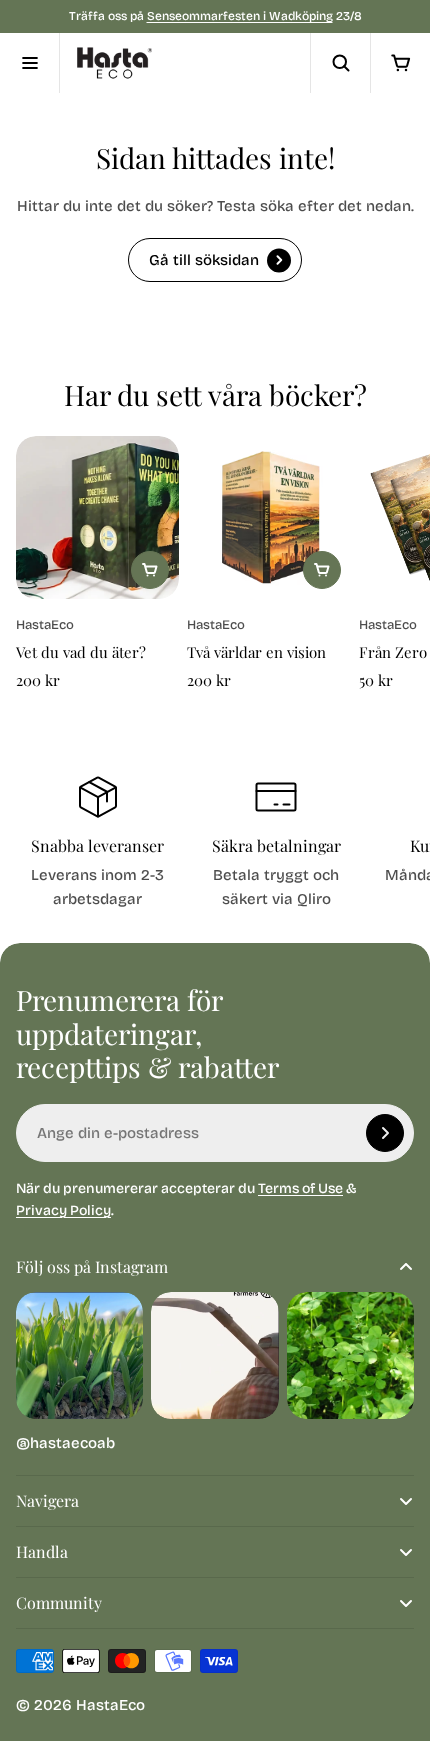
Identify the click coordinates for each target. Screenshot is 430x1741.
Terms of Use (300, 1188)
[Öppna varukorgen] (400, 63)
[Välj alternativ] (322, 570)
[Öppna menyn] (30, 63)
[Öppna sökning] (340, 63)
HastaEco (110, 1705)
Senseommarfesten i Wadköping (240, 16)
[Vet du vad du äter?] (97, 517)
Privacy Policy (63, 1210)
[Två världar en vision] (268, 517)
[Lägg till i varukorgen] (150, 570)
